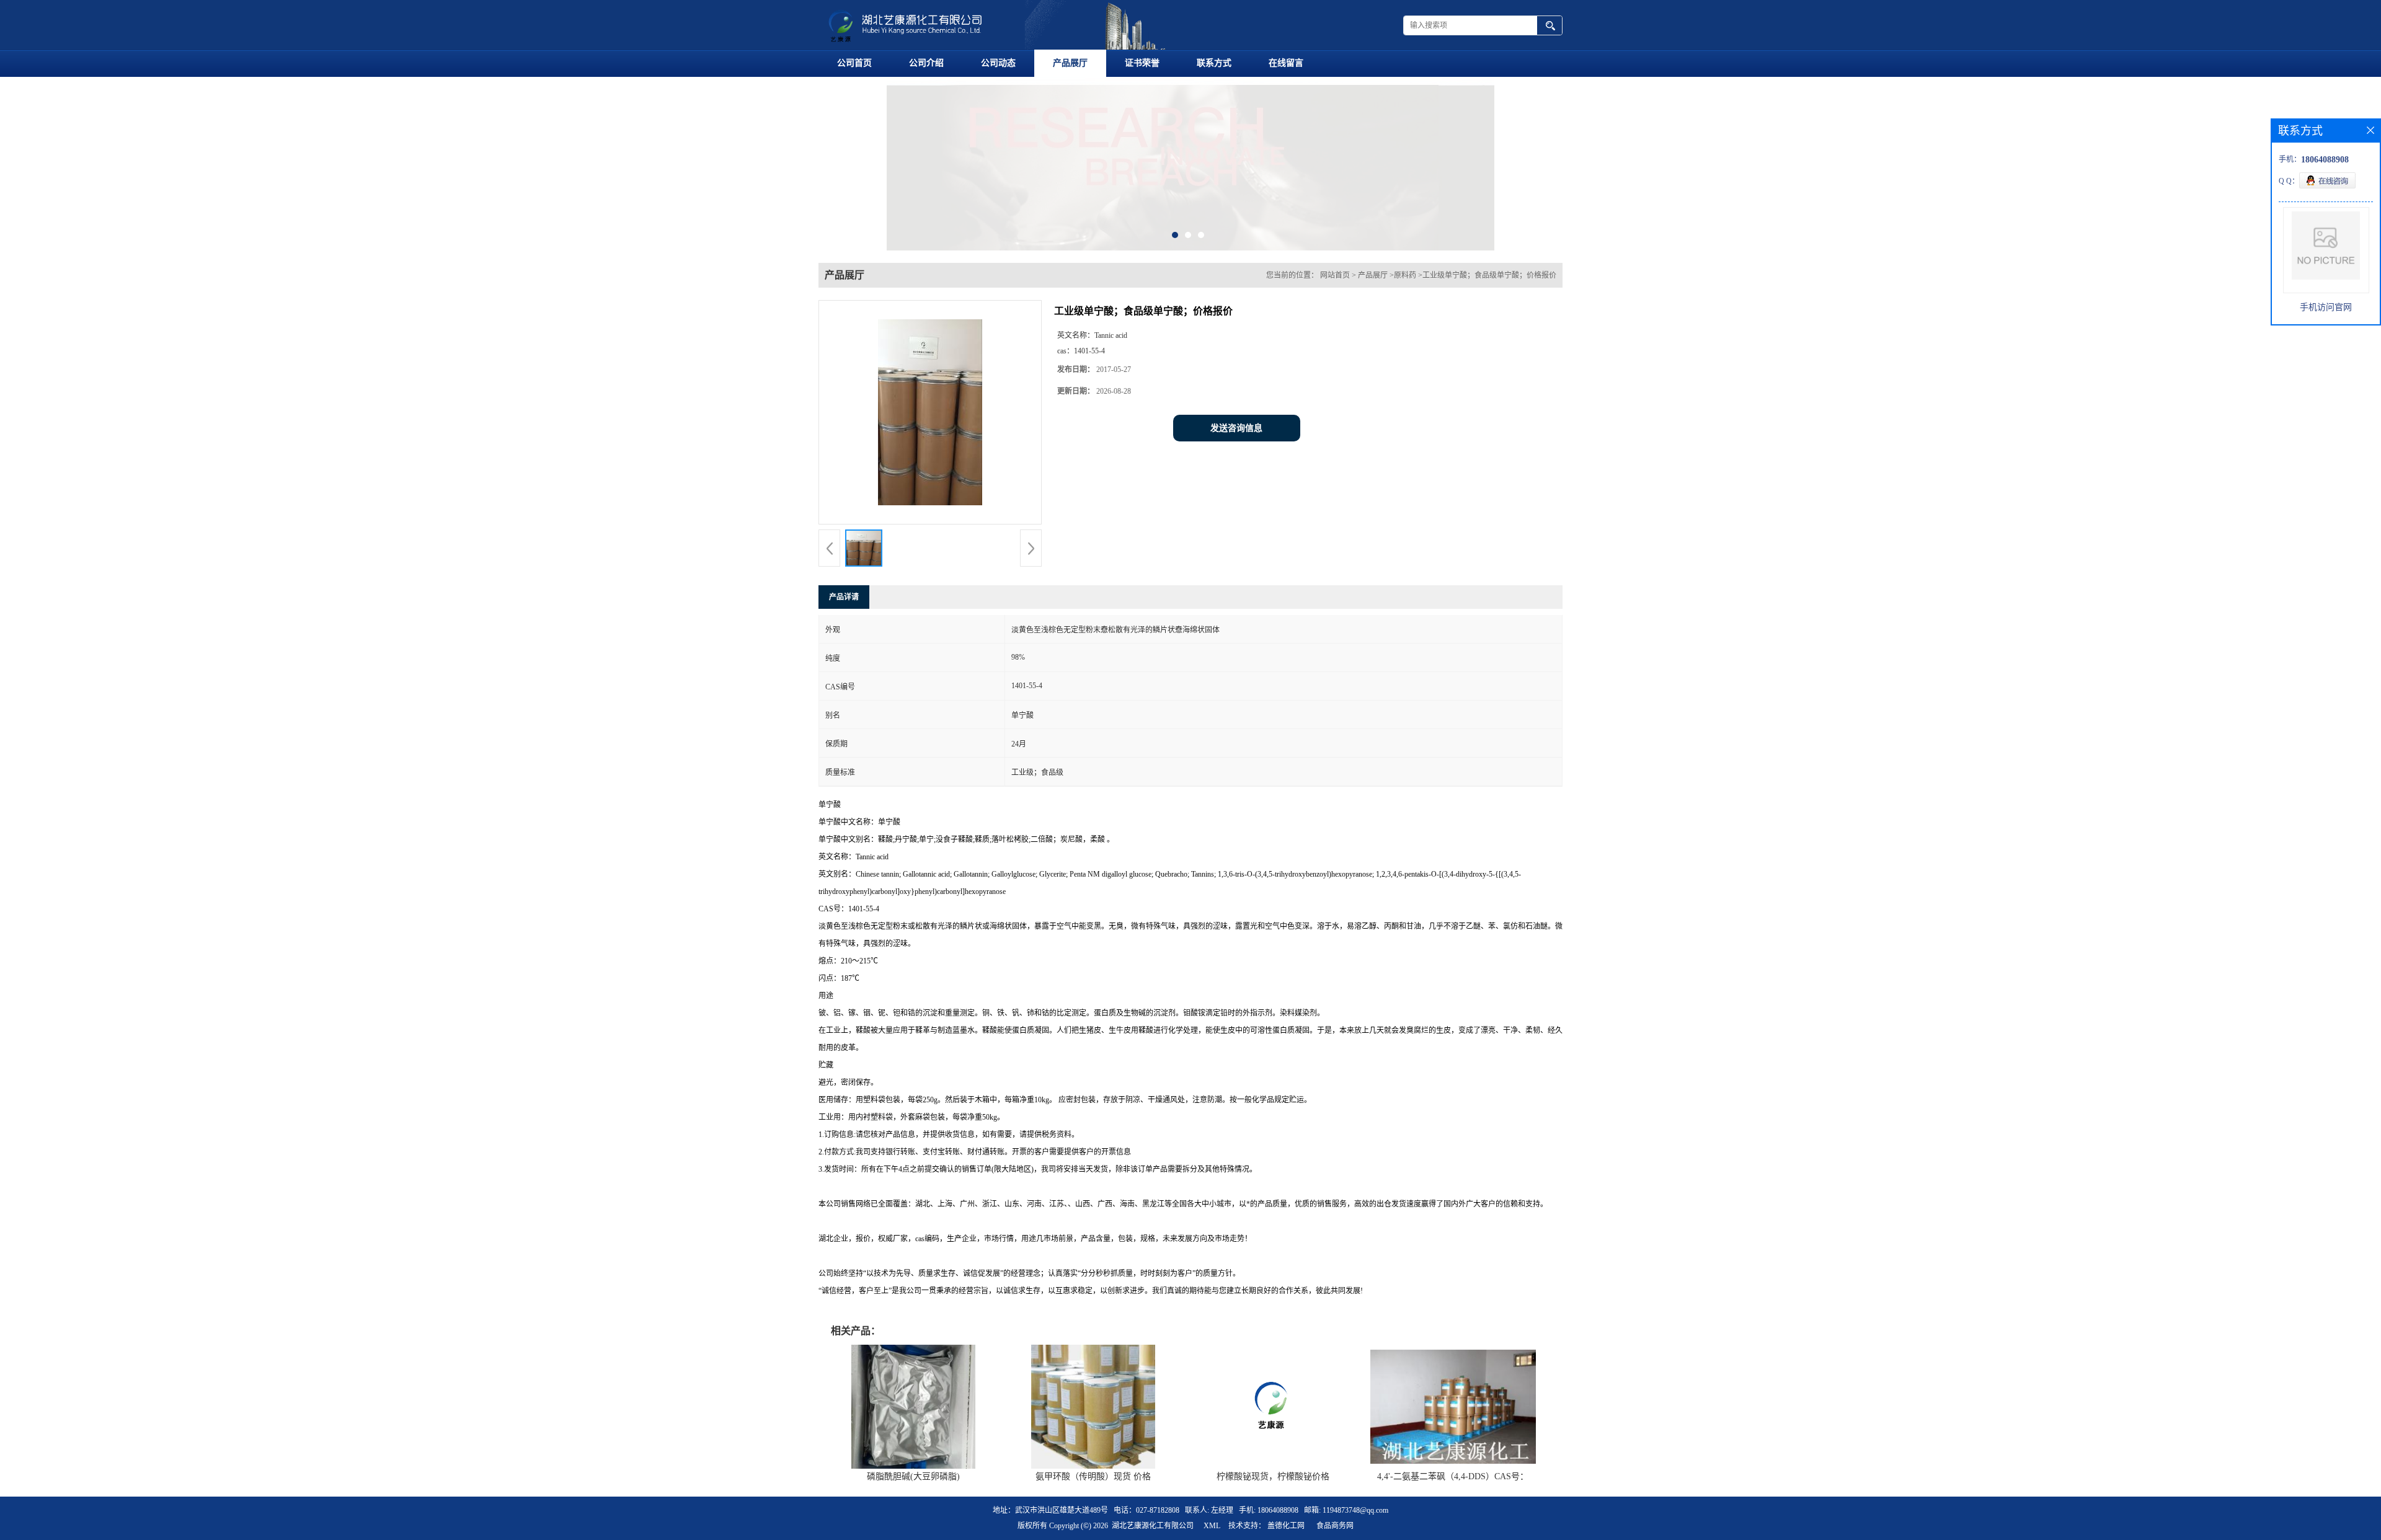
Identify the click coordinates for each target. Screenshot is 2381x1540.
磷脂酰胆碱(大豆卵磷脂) (913, 1476)
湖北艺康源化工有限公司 (1153, 1526)
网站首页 (1335, 275)
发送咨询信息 (1236, 428)
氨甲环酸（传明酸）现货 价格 (1093, 1476)
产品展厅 (1070, 63)
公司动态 (998, 63)
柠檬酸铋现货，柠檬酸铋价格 (1273, 1476)
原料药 (1405, 275)
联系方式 (1214, 63)
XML (1212, 1526)
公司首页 (854, 63)
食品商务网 (1335, 1526)
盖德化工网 (1286, 1526)
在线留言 (1286, 63)
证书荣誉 (1142, 63)
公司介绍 (926, 63)
